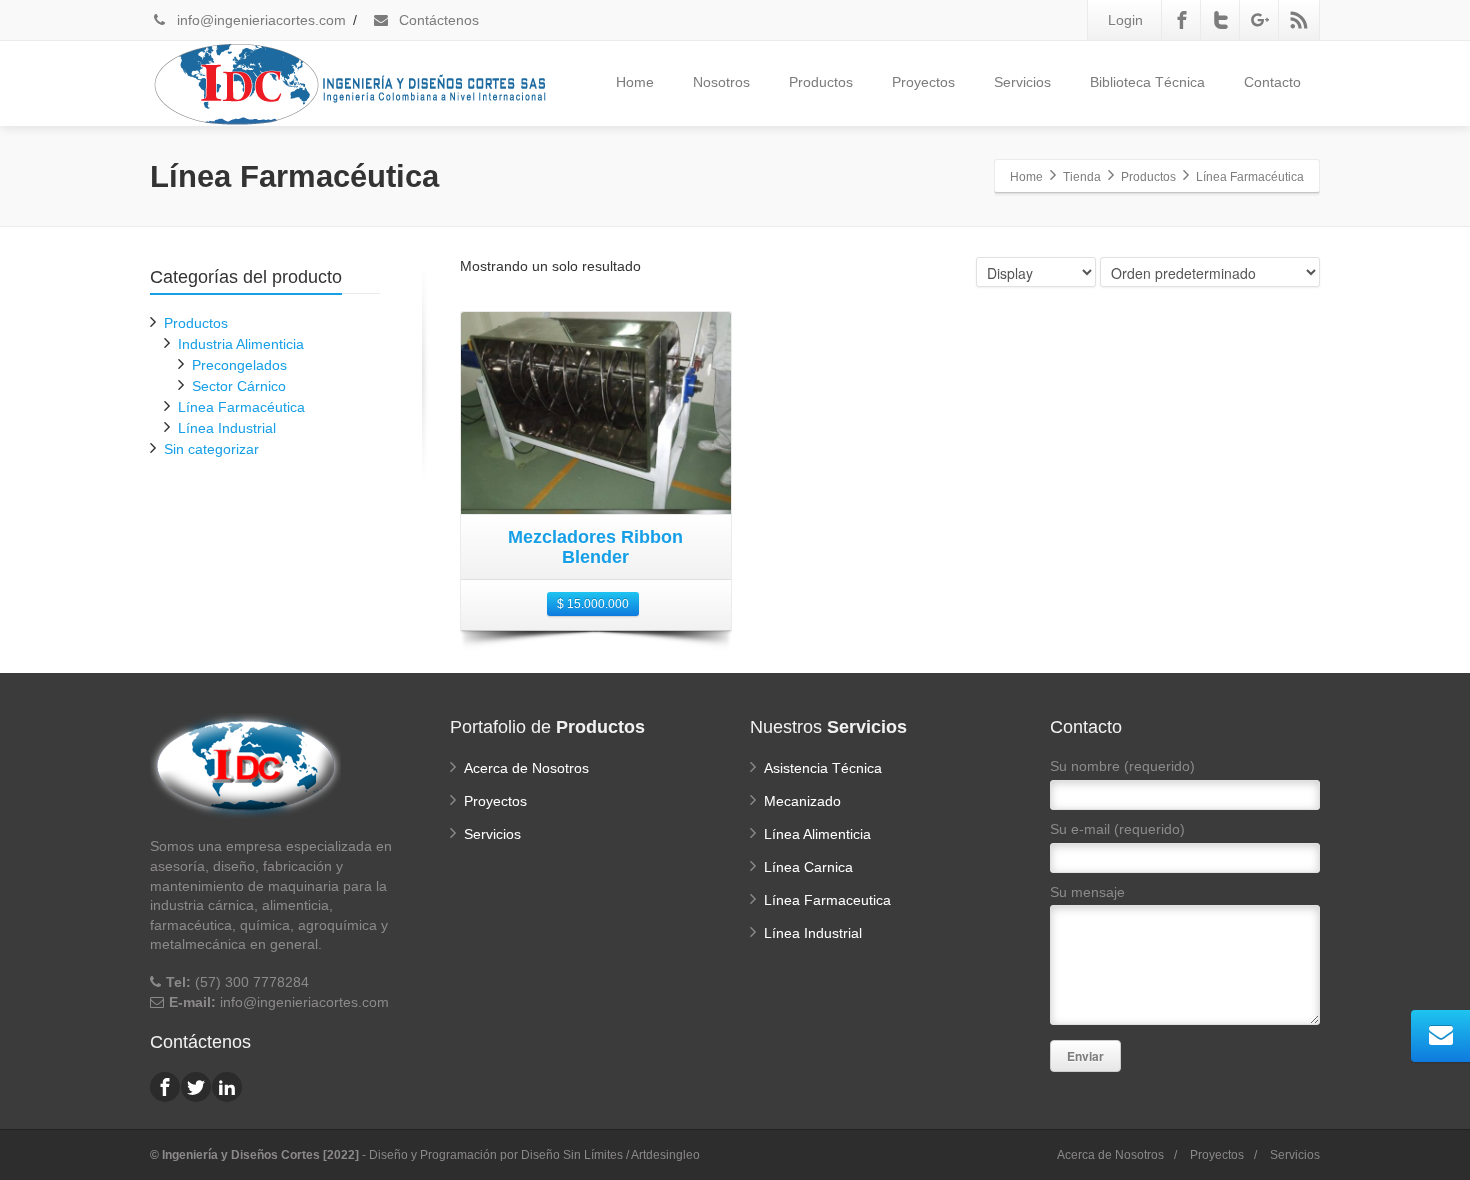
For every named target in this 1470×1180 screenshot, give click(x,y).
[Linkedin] (227, 1087)
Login (1125, 20)
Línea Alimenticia (817, 834)
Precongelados (239, 365)
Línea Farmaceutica (827, 900)
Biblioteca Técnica (1147, 82)
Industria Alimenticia (241, 344)
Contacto (1272, 82)
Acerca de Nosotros (526, 768)
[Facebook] (1182, 20)
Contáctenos (437, 20)
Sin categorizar (211, 449)
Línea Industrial (227, 428)
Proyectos (923, 82)
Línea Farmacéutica (241, 407)
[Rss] (1299, 20)
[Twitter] (1221, 20)
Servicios (1022, 82)
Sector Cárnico (239, 386)
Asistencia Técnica (823, 768)
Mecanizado (802, 801)
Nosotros (721, 82)
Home (635, 82)
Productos (821, 82)
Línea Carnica (808, 867)
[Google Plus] (1260, 20)
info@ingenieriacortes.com (259, 20)
